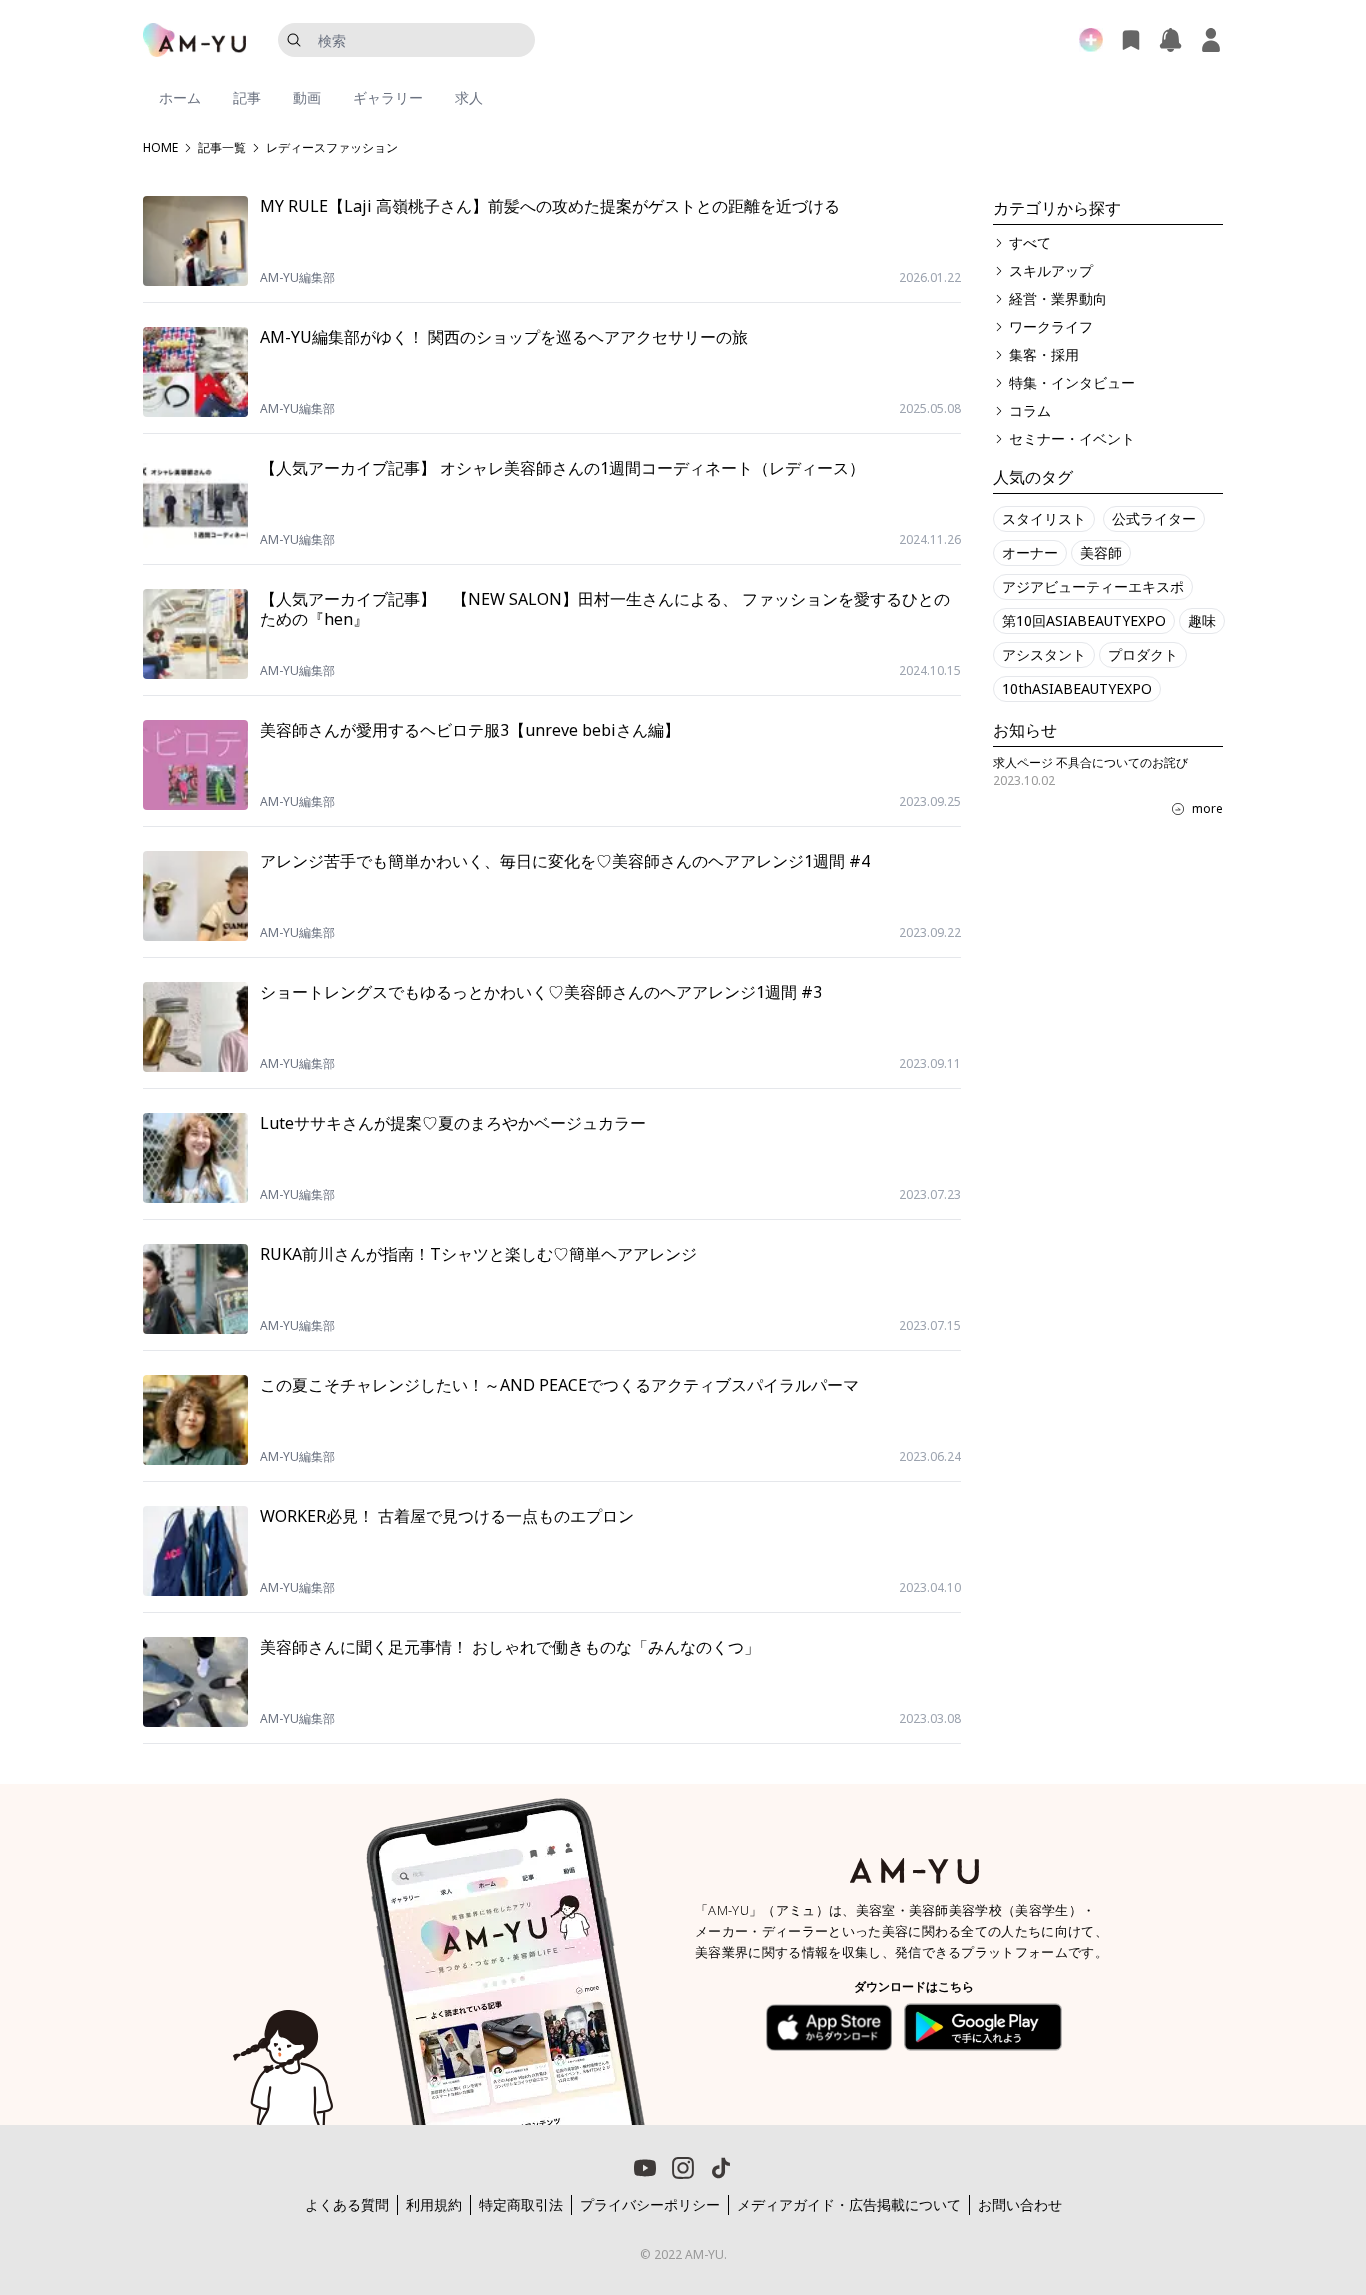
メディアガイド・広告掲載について (849, 2204)
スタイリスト (1044, 518)
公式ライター (1154, 518)
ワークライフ (1051, 326)
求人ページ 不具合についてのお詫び (1090, 762)
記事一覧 (222, 148)
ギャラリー (388, 97)
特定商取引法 (521, 2204)
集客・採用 (1044, 354)
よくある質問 (347, 2204)
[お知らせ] (1171, 40)
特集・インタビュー (1072, 382)
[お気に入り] (1131, 40)
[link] (1266, 2180)
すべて (1030, 242)
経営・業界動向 (1058, 298)
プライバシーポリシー (650, 2204)
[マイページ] (1211, 40)
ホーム (180, 97)
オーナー (1030, 552)
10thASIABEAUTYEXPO (1077, 688)
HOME (160, 148)
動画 (307, 97)
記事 (247, 97)
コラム (1030, 410)
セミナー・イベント (1072, 438)
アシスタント (1044, 654)
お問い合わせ (1020, 2204)
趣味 (1202, 620)
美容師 (1101, 552)
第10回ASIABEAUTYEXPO (1084, 620)
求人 (469, 97)
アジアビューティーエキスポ (1093, 586)
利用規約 (434, 2204)
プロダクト (1143, 654)
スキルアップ (1051, 270)
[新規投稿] (1091, 40)
